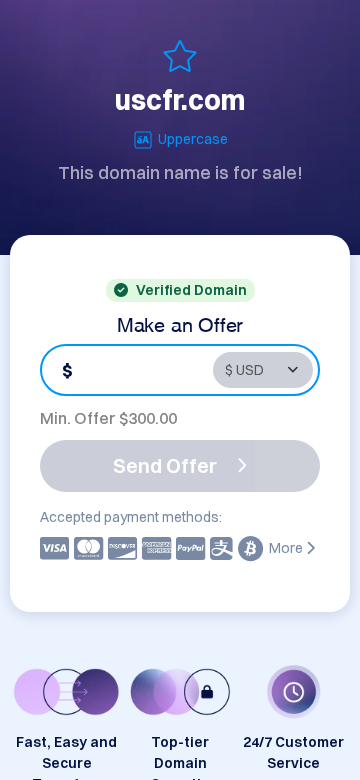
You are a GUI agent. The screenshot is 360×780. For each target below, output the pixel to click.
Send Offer (165, 465)
